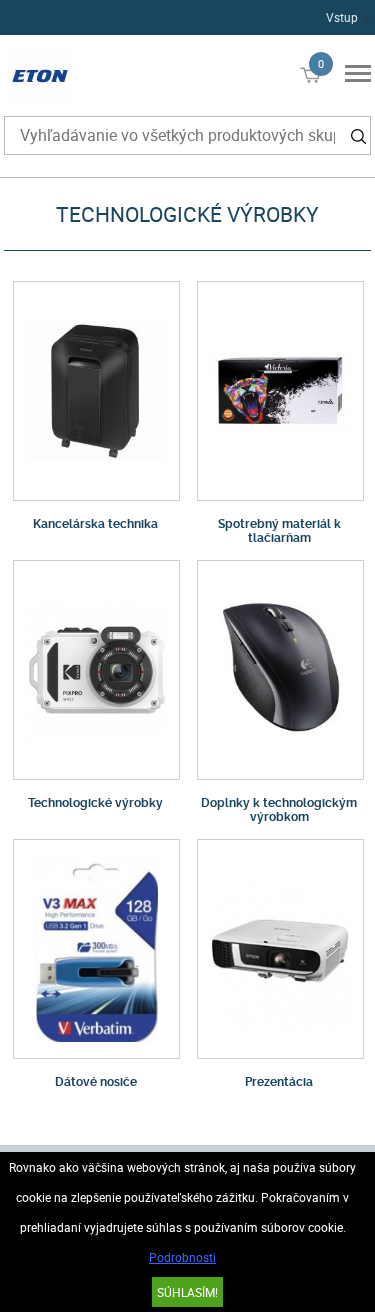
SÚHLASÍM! (187, 1292)
